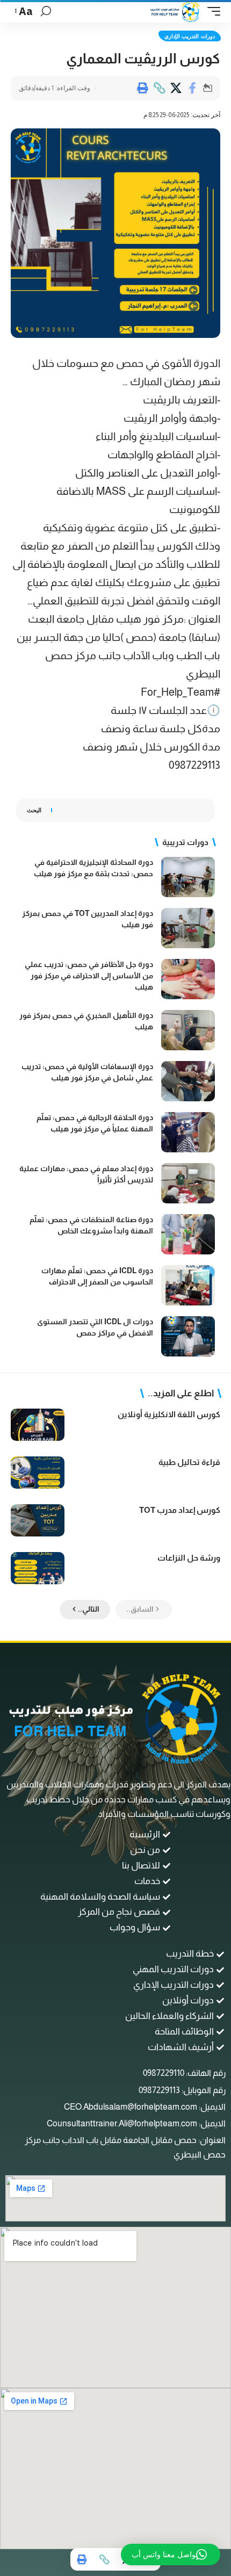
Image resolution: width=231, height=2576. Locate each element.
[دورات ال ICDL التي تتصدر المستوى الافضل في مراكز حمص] (188, 1336)
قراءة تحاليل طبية (189, 1462)
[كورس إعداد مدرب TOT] (38, 1520)
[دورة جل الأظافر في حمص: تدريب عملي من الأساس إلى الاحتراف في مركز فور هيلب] (188, 979)
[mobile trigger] (211, 11)
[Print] (142, 88)
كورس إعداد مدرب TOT (180, 1510)
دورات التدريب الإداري (190, 36)
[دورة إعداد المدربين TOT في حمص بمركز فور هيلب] (188, 928)
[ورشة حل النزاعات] (38, 1568)
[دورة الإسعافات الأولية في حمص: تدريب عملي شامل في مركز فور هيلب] (188, 1081)
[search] (46, 11)
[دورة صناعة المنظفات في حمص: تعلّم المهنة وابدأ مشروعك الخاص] (188, 1234)
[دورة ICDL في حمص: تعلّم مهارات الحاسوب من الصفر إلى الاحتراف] (188, 1285)
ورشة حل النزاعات (189, 1558)
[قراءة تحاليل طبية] (38, 1473)
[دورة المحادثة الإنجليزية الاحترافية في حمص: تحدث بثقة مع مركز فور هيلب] (188, 877)
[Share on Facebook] (192, 88)
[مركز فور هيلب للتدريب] (175, 11)
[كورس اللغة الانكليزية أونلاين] (38, 1425)
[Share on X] (176, 88)
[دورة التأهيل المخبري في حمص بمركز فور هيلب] (188, 1030)
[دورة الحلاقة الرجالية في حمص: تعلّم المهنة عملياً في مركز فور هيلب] (188, 1132)
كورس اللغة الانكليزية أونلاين (169, 1414)
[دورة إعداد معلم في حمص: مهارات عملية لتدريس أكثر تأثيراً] (188, 1183)
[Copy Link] (159, 88)
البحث (34, 810)
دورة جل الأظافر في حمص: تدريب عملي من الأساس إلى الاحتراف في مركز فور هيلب (89, 976)
